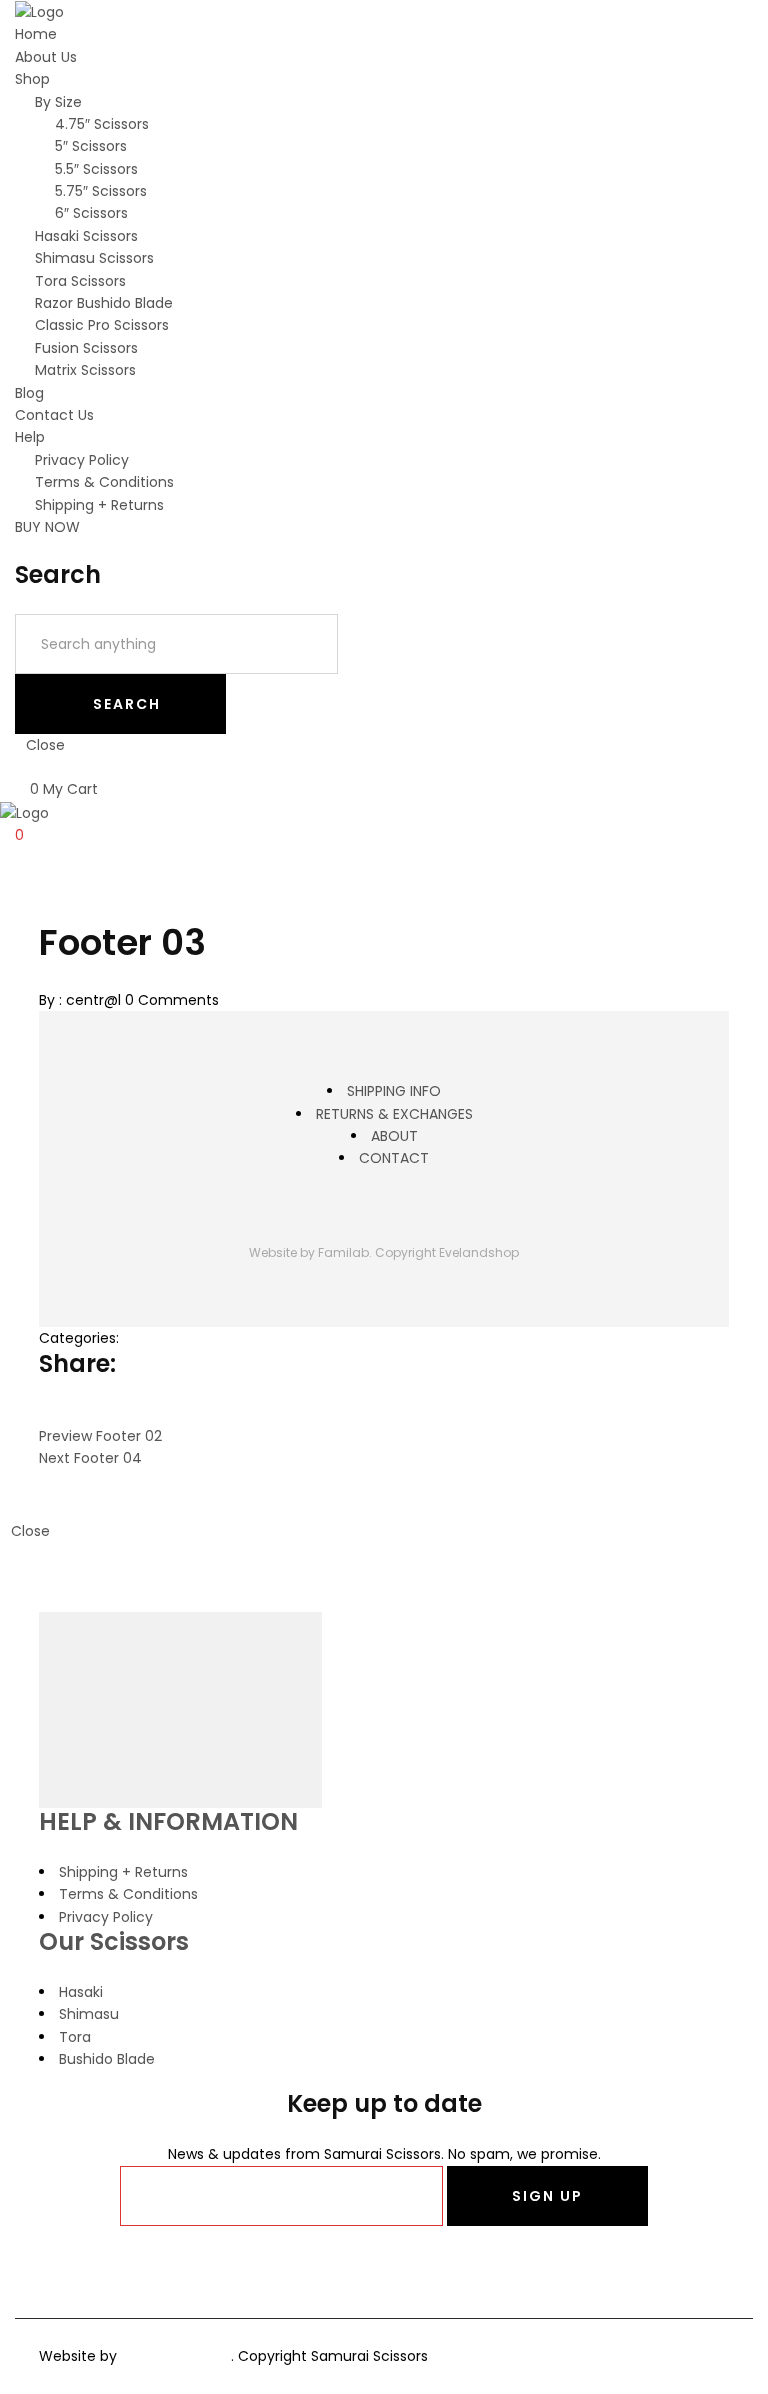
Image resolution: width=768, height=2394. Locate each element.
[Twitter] (361, 1214)
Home (36, 34)
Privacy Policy (82, 460)
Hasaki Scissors (86, 236)
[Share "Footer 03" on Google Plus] (76, 1413)
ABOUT (394, 1136)
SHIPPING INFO (394, 1091)
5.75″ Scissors (101, 191)
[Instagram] (391, 1214)
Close (45, 745)
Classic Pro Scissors (102, 325)
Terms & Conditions (104, 482)
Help (30, 437)
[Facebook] (384, 2267)
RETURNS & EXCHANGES (394, 1114)
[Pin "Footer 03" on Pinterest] (91, 1413)
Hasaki (81, 1992)
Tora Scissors (80, 281)
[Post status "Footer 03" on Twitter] (61, 1413)
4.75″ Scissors (102, 124)
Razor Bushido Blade (104, 303)
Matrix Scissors (85, 370)
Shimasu (89, 2014)
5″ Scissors (91, 146)
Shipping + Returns (99, 505)
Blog (29, 393)
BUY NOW (47, 527)
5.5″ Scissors (96, 169)
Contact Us (54, 415)
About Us (46, 57)
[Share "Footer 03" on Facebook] (46, 1413)
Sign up (547, 2196)
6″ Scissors (91, 213)
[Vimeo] (406, 1214)
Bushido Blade (107, 2059)
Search (127, 704)
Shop (32, 79)
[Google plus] (376, 1214)
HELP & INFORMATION (168, 1821)
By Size (58, 102)
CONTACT (394, 1158)
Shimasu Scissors (94, 258)
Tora (75, 2037)
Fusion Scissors (86, 348)
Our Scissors (114, 1941)
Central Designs (176, 2356)
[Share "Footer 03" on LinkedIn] (104, 1413)
